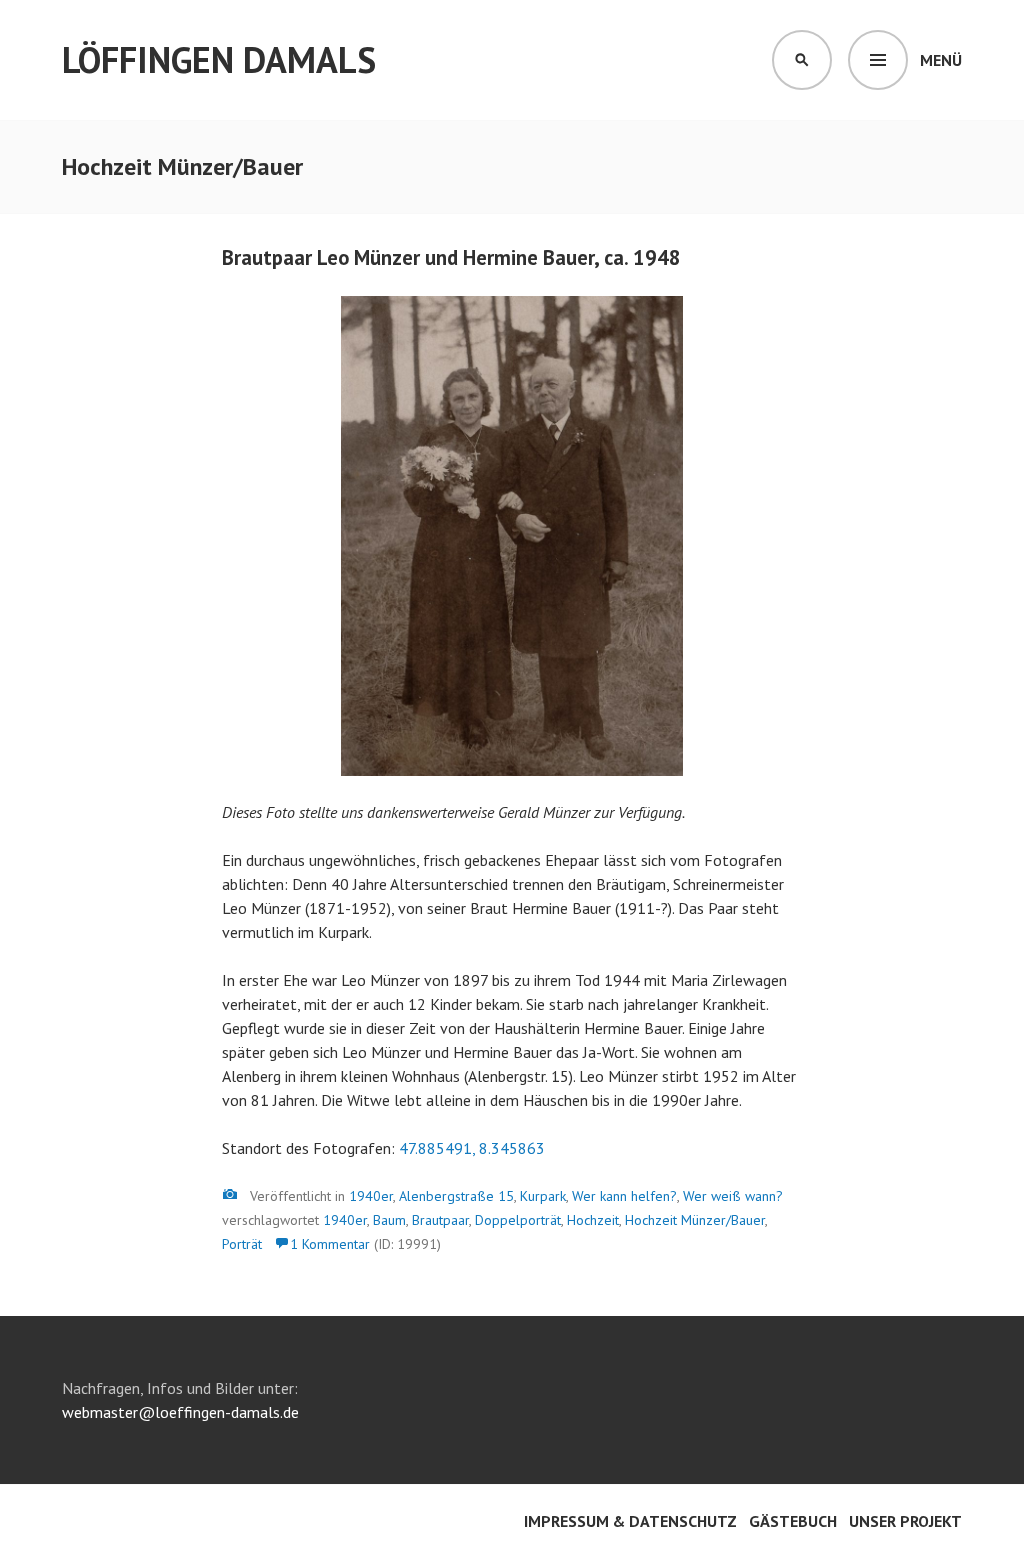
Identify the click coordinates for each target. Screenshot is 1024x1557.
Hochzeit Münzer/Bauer (695, 1220)
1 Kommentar (330, 1244)
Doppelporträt (518, 1220)
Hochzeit (593, 1220)
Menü (941, 60)
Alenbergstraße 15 (456, 1196)
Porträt (242, 1244)
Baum (389, 1220)
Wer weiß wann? (733, 1196)
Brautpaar (440, 1220)
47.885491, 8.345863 (472, 1148)
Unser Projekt (905, 1521)
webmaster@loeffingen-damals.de (180, 1412)
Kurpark (543, 1196)
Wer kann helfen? (624, 1196)
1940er (371, 1196)
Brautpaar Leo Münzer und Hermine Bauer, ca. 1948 (451, 257)
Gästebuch (793, 1521)
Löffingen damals (219, 59)
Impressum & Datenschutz (630, 1521)
